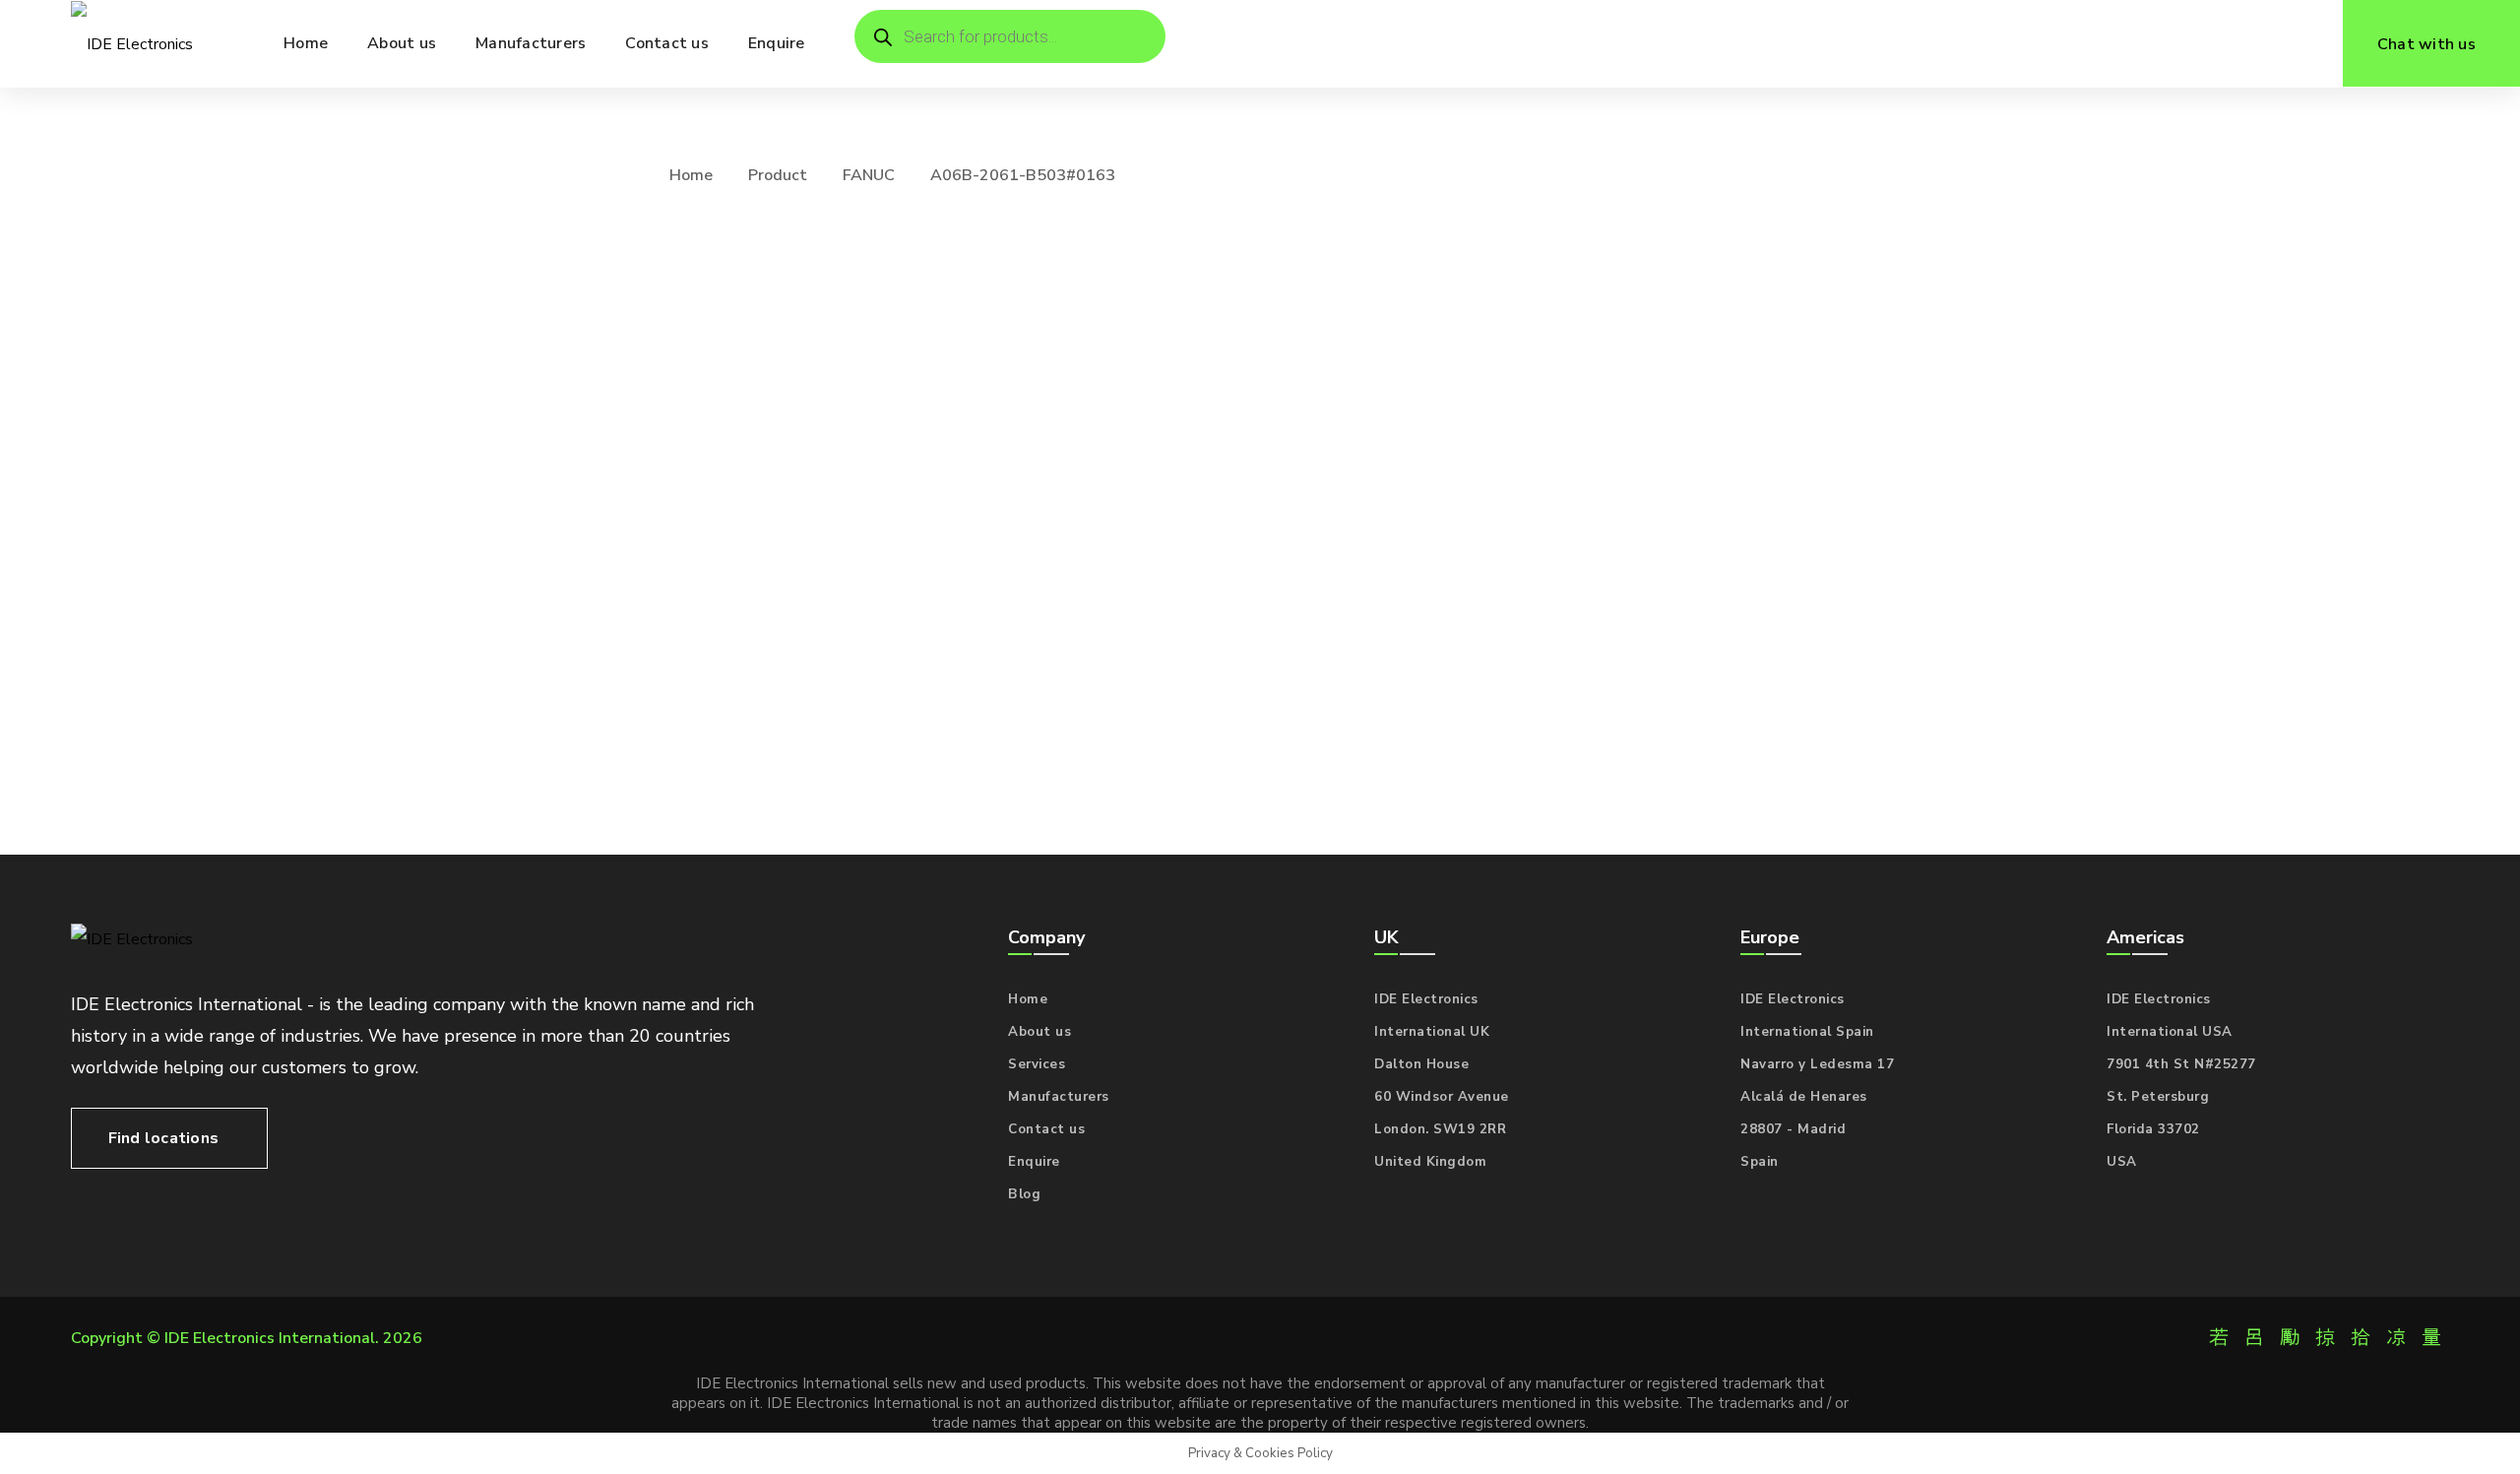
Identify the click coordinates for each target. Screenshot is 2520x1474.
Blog (1024, 1194)
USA (2122, 1162)
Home (691, 175)
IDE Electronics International (270, 1338)
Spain (1760, 1162)
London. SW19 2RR (1440, 1129)
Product (778, 175)
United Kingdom (1430, 1162)
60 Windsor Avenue (1442, 1097)
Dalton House (1421, 1064)
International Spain (1807, 1032)
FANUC (869, 175)
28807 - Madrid (1793, 1129)
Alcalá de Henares (1804, 1097)
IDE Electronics (1426, 999)
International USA (2170, 1032)
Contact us (1046, 1129)
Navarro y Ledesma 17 (1817, 1064)
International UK (1432, 1032)
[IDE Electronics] (132, 44)
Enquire (1034, 1162)
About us (1039, 1032)
